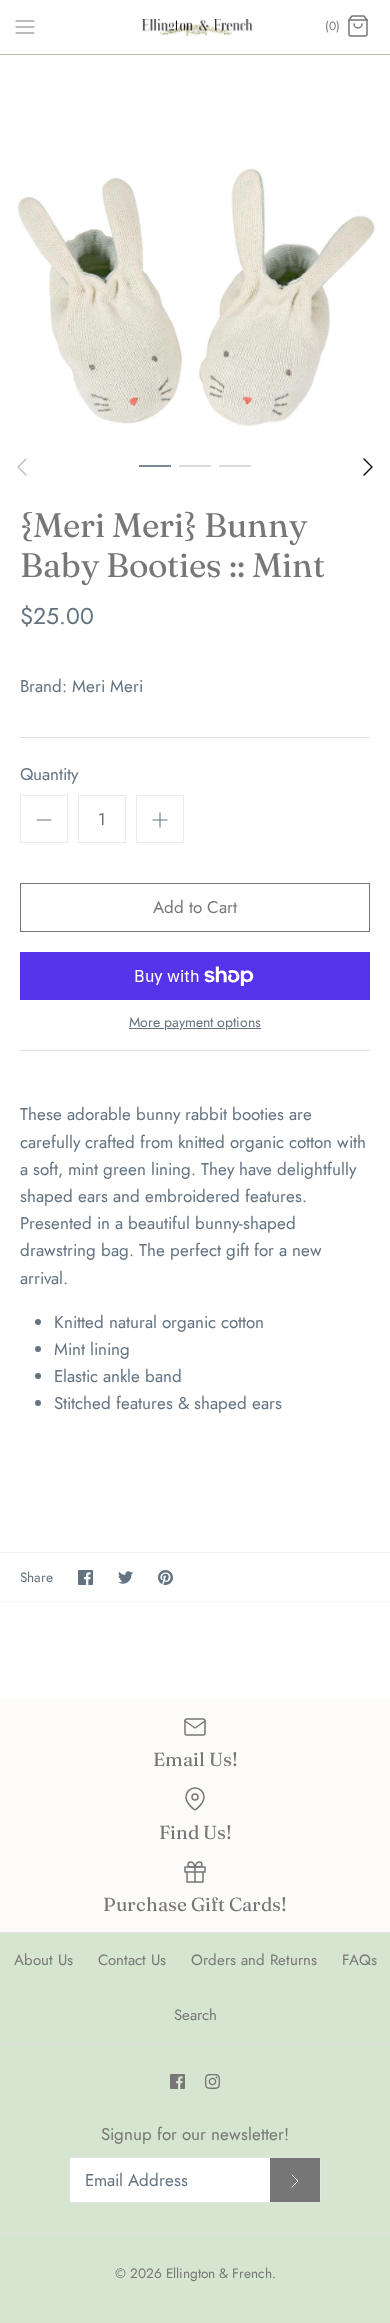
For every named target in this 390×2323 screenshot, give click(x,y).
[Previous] (22, 467)
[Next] (368, 467)
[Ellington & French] (195, 27)
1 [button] (155, 465)
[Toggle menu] (25, 26)
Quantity (49, 774)
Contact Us (132, 1960)
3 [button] (235, 465)
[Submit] (295, 2180)
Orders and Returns (254, 1960)
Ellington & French (219, 2273)
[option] (195, 250)
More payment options (195, 1022)
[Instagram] (212, 2081)
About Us (43, 1960)
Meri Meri (107, 686)
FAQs (359, 1960)
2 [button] (195, 465)
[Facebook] (177, 2081)
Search (195, 2015)
